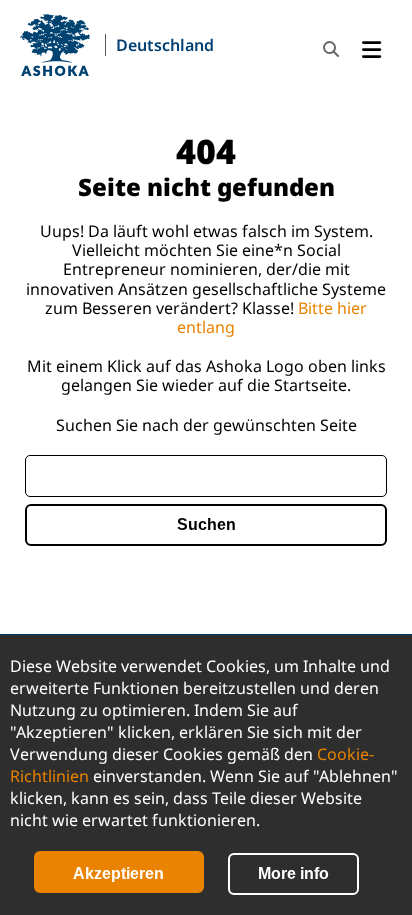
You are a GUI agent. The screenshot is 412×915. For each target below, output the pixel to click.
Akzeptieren (118, 873)
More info (293, 873)
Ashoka (55, 45)
